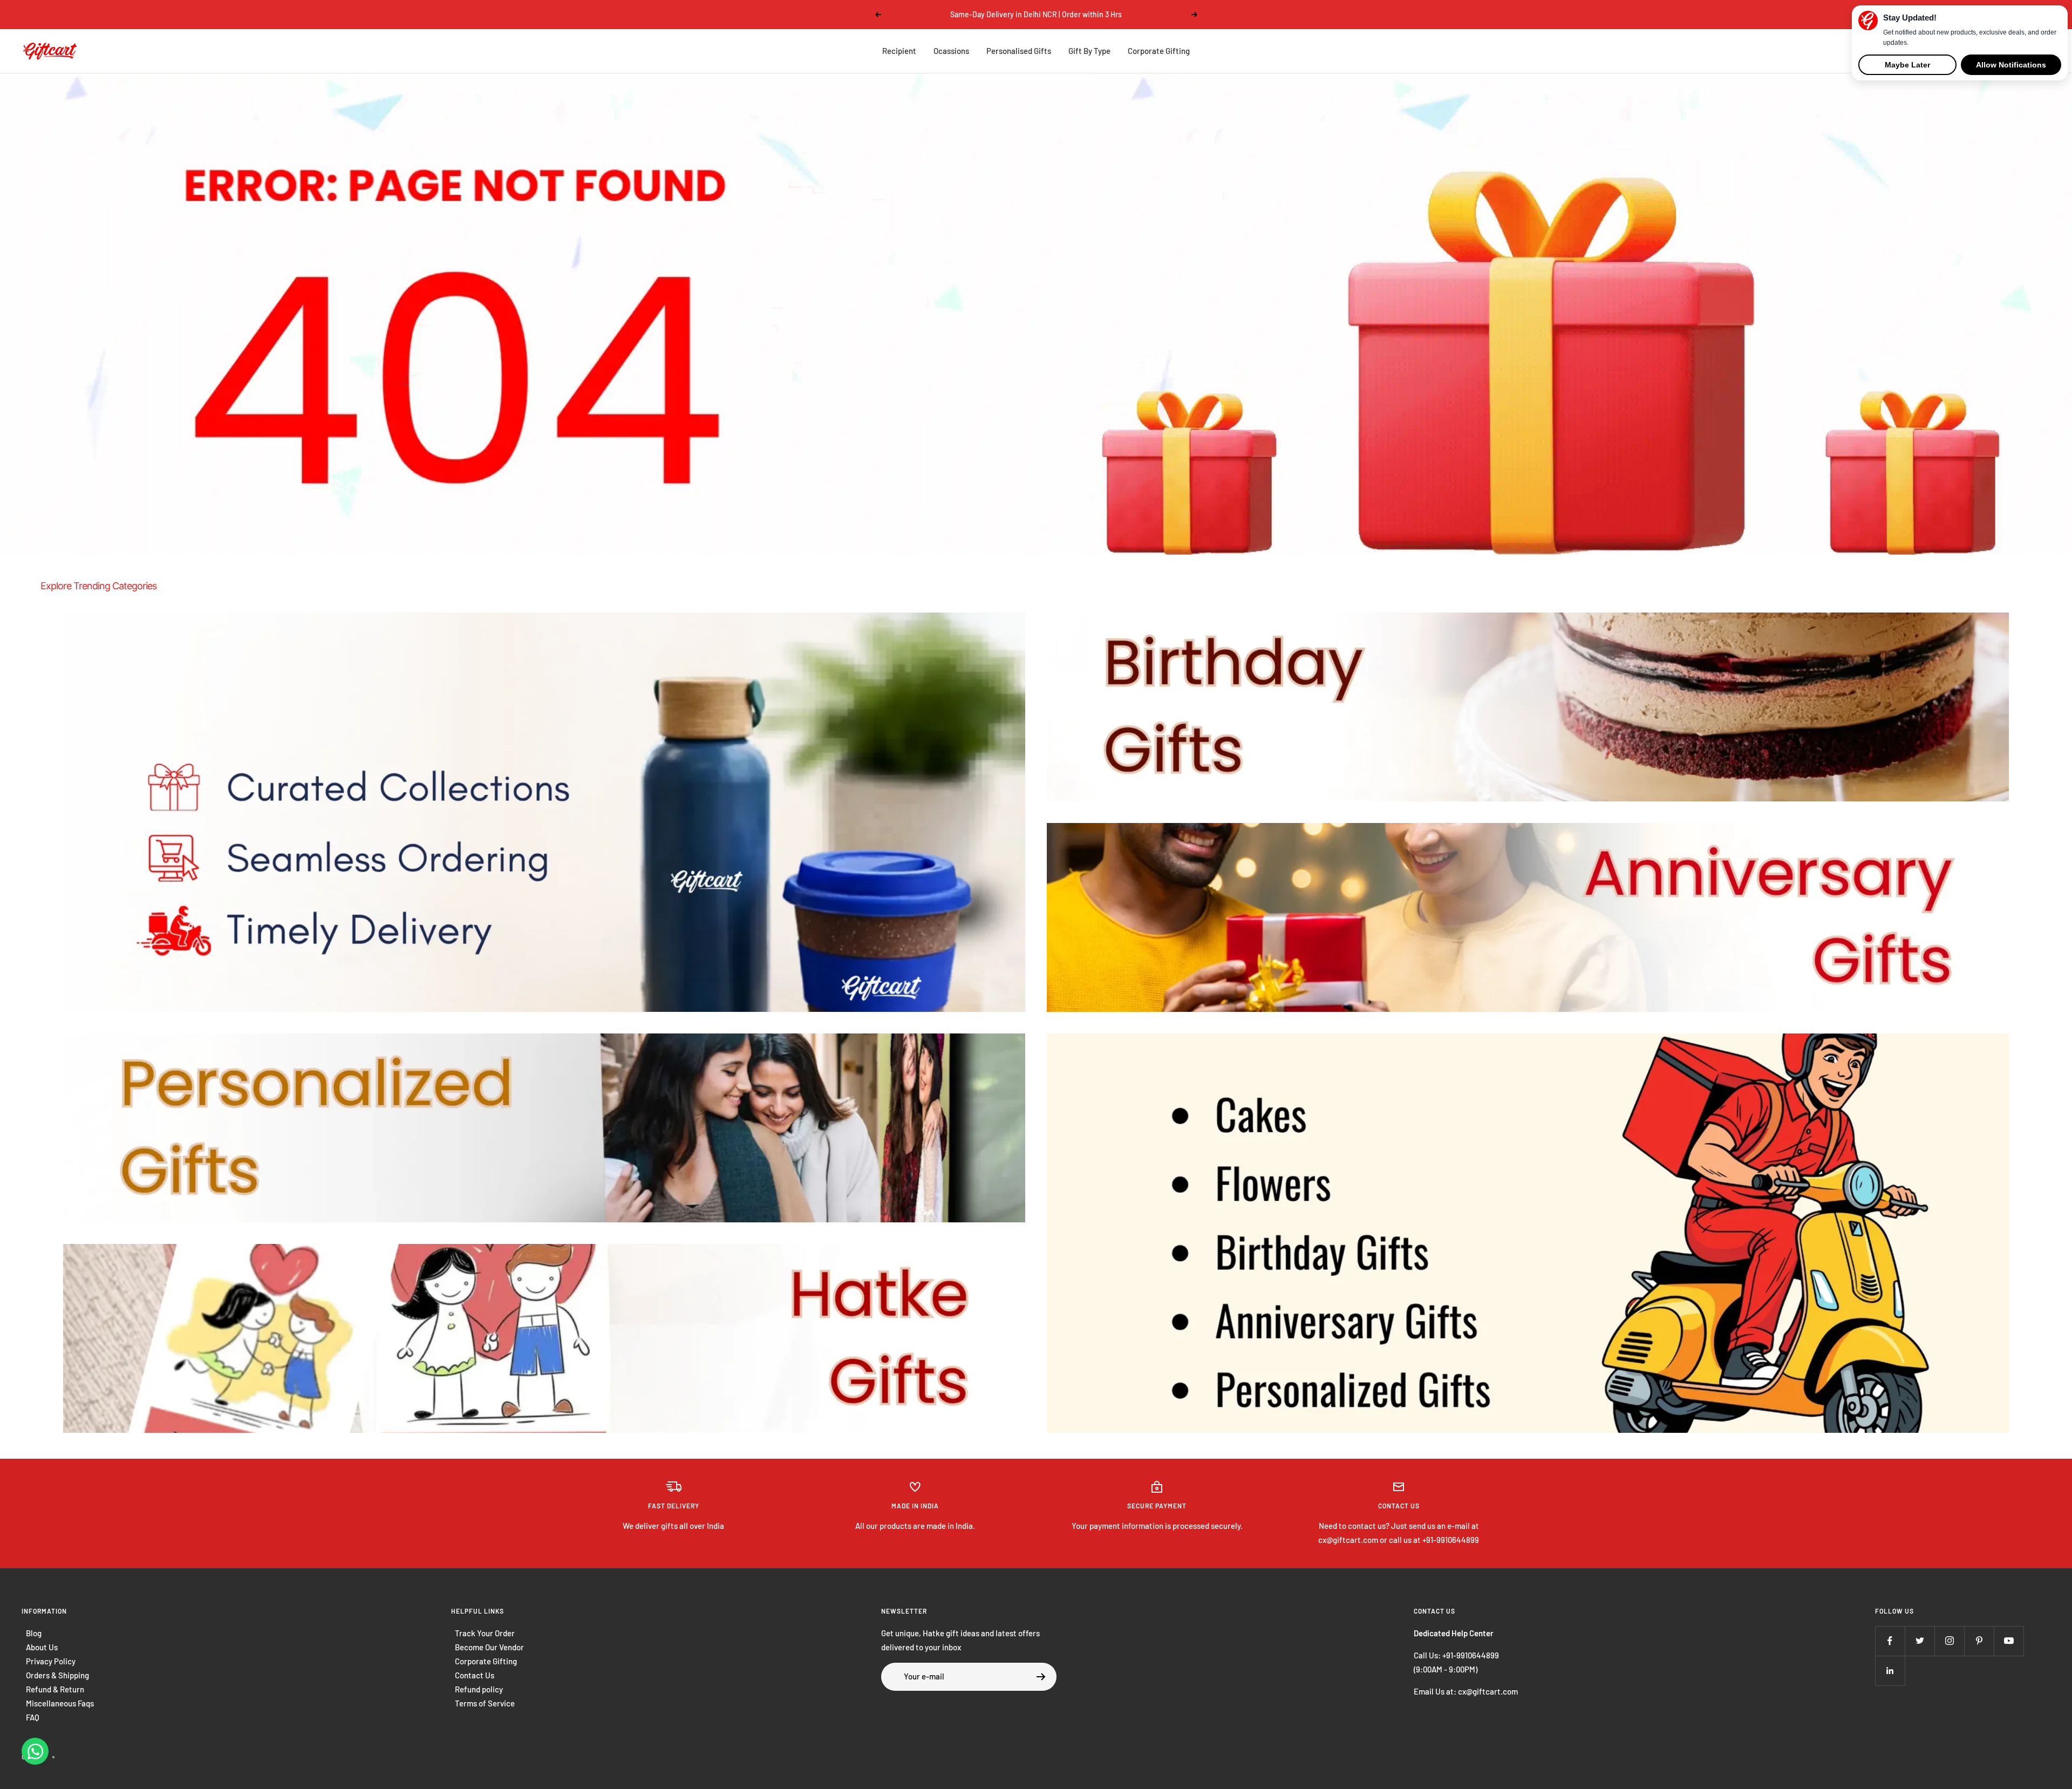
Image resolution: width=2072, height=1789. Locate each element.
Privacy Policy (51, 1661)
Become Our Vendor (489, 1647)
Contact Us (475, 1675)
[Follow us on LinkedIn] (1890, 1671)
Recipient (899, 51)
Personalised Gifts (1019, 51)
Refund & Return (55, 1689)
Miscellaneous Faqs (60, 1703)
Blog (34, 1633)
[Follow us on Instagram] (1949, 1641)
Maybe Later (1907, 65)
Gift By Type (1089, 51)
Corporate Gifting (1159, 51)
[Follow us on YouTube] (2009, 1641)
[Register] (1041, 1677)
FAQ (33, 1717)
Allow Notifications (2011, 65)
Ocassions (951, 51)
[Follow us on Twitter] (1920, 1641)
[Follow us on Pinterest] (1979, 1641)
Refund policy (479, 1689)
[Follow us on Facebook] (1890, 1641)
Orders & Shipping (57, 1675)
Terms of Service (485, 1703)
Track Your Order (485, 1633)
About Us (42, 1647)
